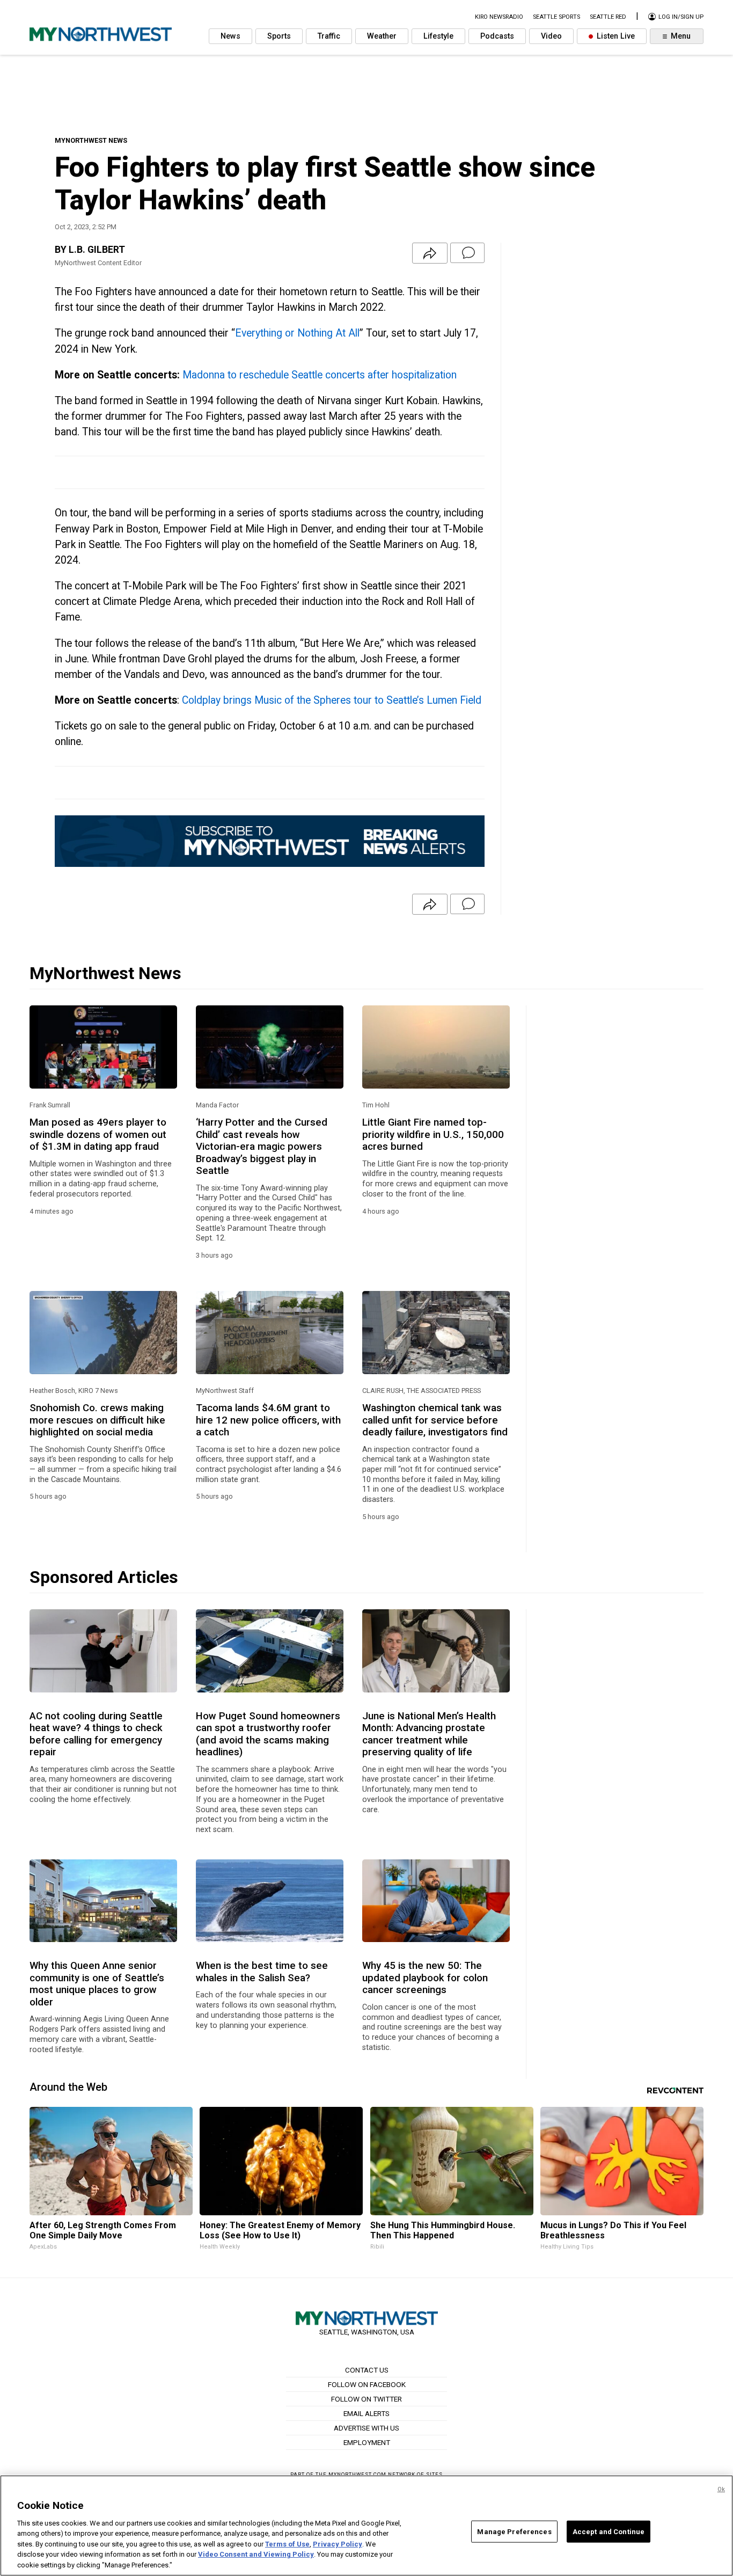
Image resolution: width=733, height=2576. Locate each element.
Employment (367, 2442)
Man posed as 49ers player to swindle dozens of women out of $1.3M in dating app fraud (98, 1134)
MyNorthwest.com (357, 2474)
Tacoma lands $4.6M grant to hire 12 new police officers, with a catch (268, 1420)
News (230, 36)
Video (551, 36)
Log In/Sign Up (680, 17)
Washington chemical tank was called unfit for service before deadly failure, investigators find (435, 1420)
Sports (279, 36)
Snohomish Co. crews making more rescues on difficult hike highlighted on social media (97, 1420)
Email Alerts (366, 2413)
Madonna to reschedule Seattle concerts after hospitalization (320, 375)
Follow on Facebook (367, 2384)
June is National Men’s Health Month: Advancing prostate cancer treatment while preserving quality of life (429, 1734)
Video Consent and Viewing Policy (256, 2555)
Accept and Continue (609, 2531)
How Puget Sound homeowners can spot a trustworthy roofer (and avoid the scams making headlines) (268, 1734)
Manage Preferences (514, 2531)
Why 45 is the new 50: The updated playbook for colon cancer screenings (425, 1978)
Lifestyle (438, 36)
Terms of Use (287, 2544)
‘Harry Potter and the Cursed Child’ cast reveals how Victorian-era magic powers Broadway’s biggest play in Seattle (262, 1147)
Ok (721, 2489)
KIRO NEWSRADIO (499, 17)
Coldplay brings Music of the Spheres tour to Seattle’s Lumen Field (332, 700)
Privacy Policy (338, 2544)
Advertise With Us (366, 2428)
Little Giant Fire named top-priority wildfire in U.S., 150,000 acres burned (433, 1134)
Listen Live (615, 36)
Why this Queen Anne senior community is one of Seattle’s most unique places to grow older (97, 1984)
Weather (382, 36)
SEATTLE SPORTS (556, 17)
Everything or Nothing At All (297, 333)
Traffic (329, 36)
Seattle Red (608, 17)
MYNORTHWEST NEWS (91, 140)
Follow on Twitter (366, 2399)
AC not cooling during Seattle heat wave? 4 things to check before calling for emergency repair (96, 1734)
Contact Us (367, 2370)
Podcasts (497, 36)
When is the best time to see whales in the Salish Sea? (262, 1972)
